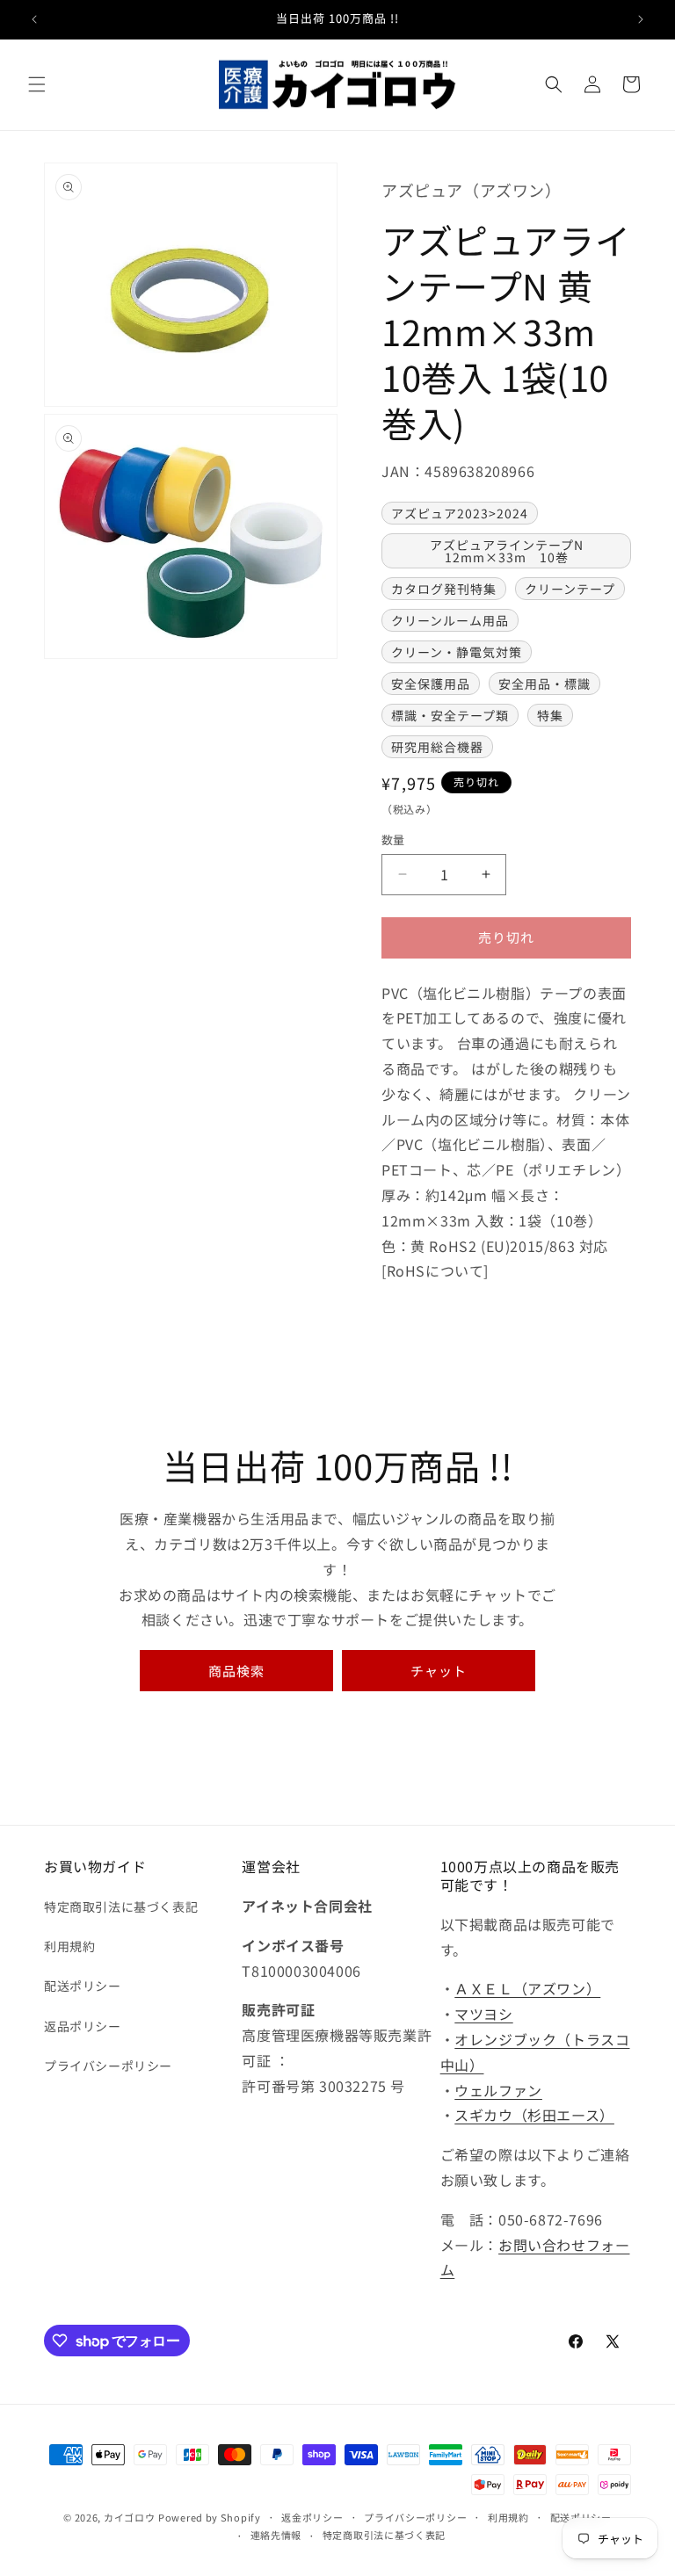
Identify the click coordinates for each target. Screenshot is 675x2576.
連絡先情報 (276, 2535)
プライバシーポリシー (108, 2066)
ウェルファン (498, 2090)
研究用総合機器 (437, 747)
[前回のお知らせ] (34, 19)
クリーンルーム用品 (450, 620)
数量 (393, 839)
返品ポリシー (83, 2026)
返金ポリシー (312, 2517)
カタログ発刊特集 (444, 589)
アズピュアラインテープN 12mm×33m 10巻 (513, 551)
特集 (550, 715)
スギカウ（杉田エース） (534, 2115)
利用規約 (69, 1946)
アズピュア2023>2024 (460, 513)
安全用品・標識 (544, 684)
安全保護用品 (431, 684)
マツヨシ (483, 2014)
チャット (439, 1671)
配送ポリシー (83, 1986)
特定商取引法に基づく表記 (121, 1907)
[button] (37, 84)
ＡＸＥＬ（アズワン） (527, 1988)
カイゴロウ (130, 2517)
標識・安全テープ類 (450, 715)
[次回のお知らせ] (641, 19)
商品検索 (236, 1671)
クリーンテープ (570, 589)
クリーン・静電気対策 (457, 652)
